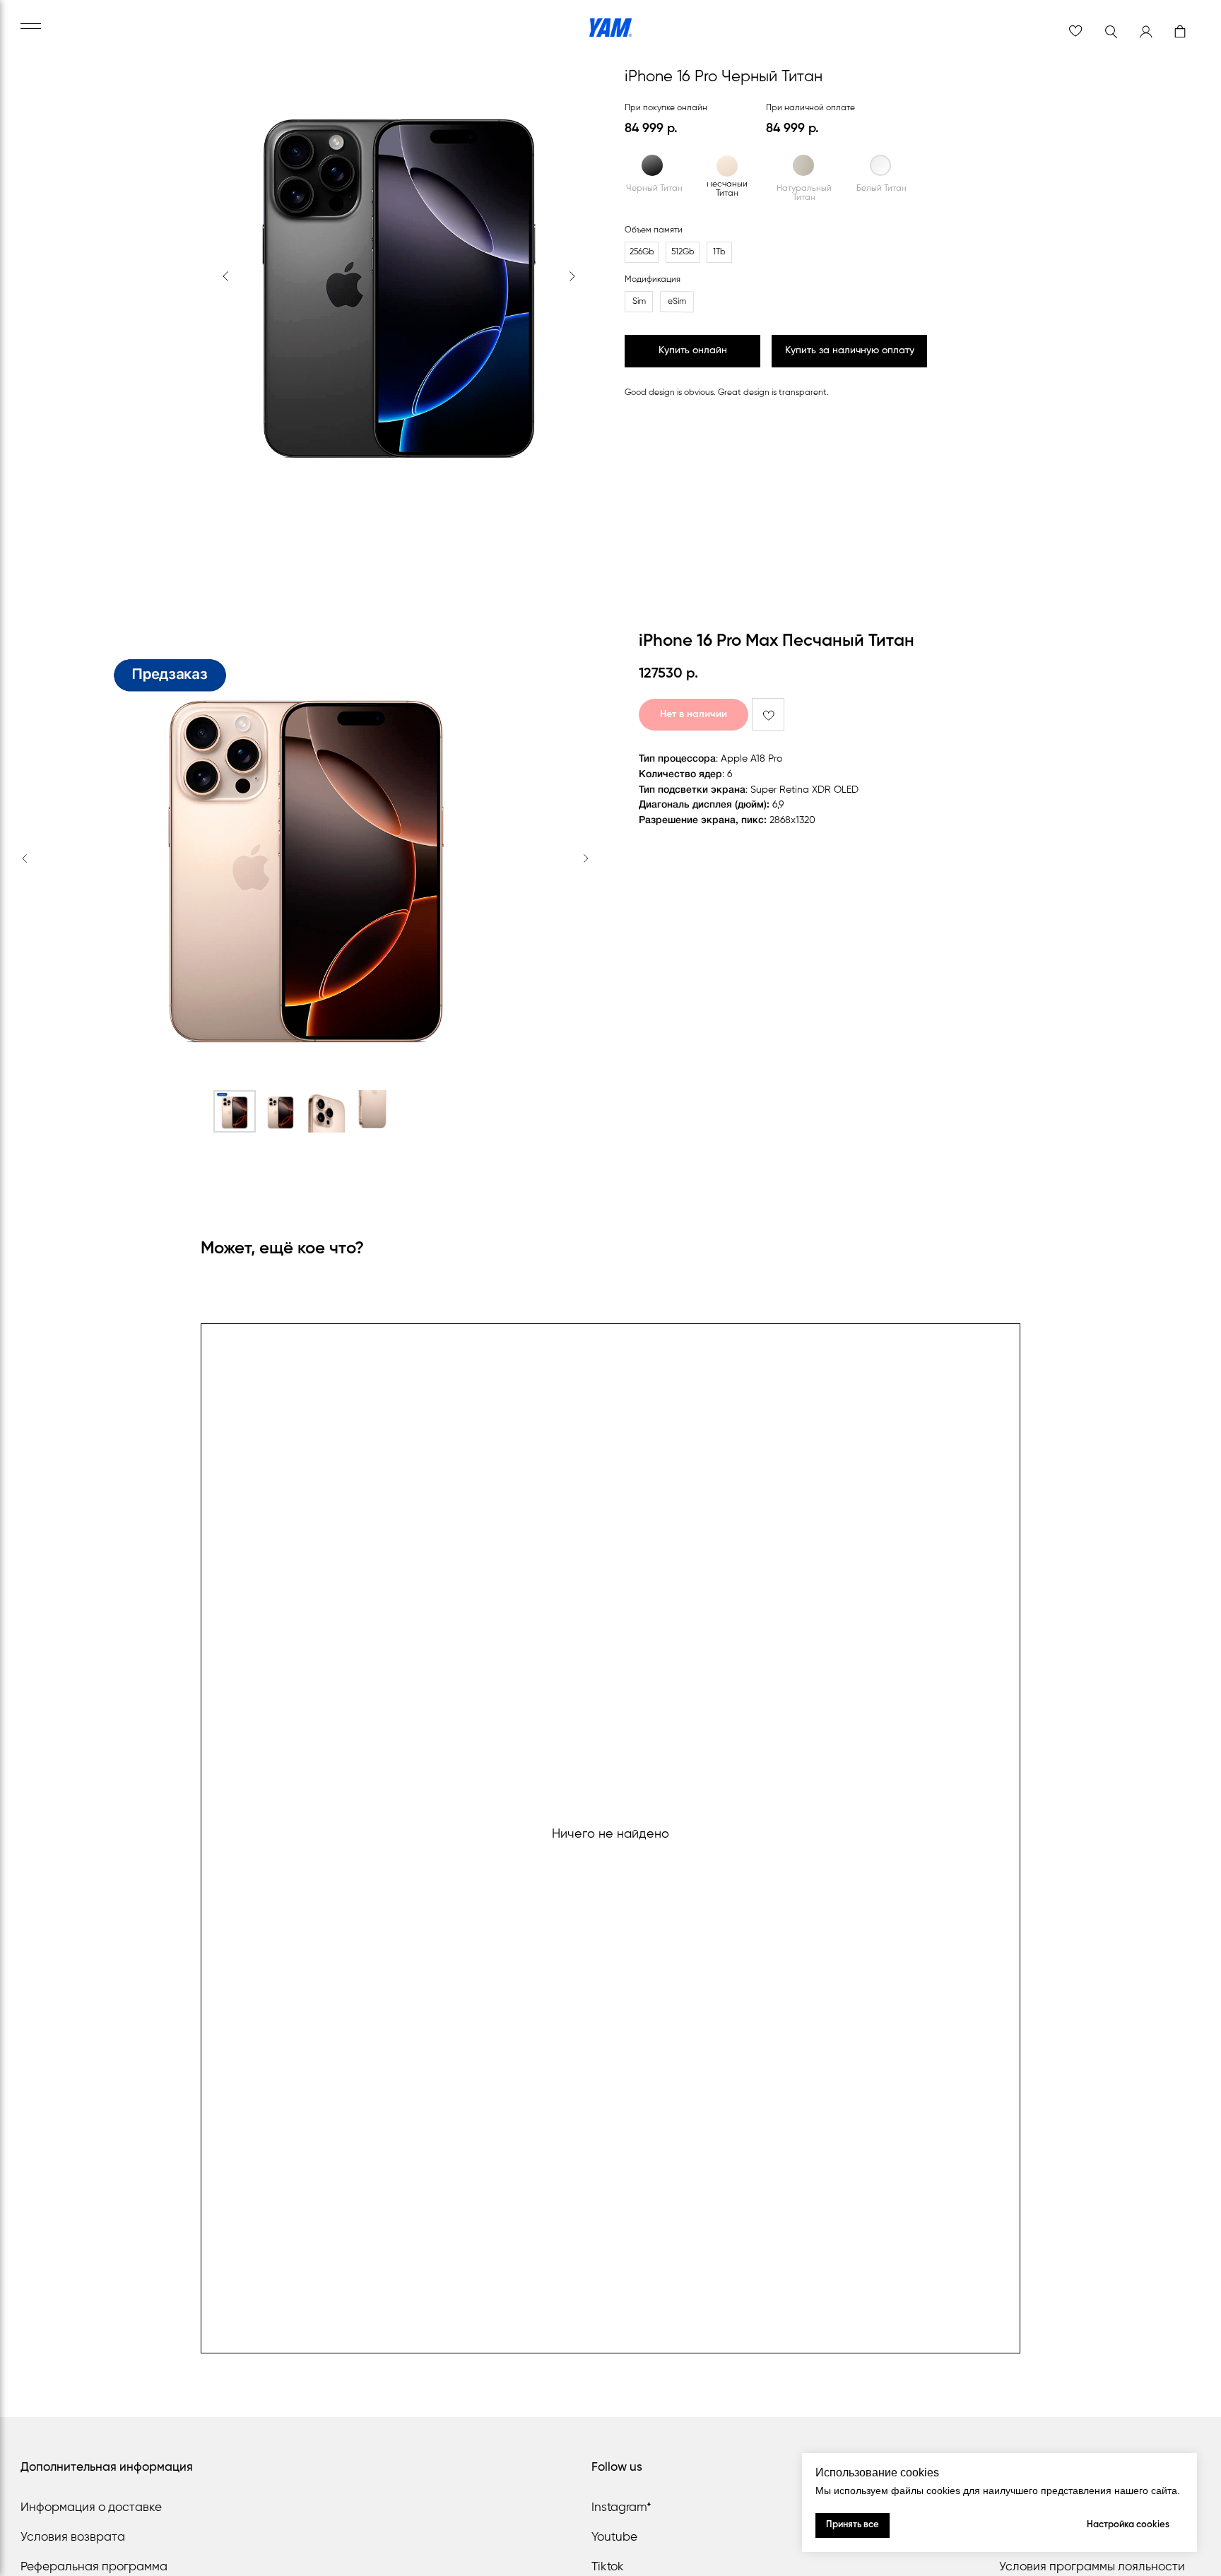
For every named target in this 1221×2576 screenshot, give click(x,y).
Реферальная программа (94, 2567)
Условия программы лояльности (1092, 2567)
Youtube (614, 2537)
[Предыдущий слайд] (25, 858)
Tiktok (608, 2567)
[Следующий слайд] (586, 858)
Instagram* (621, 2508)
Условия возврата (73, 2537)
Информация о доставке (91, 2508)
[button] (849, 351)
